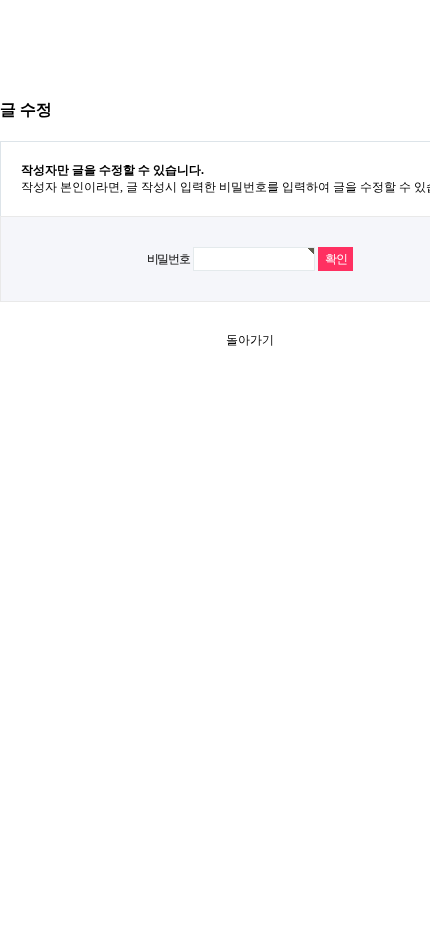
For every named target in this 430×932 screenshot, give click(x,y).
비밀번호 (168, 259)
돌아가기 (250, 340)
